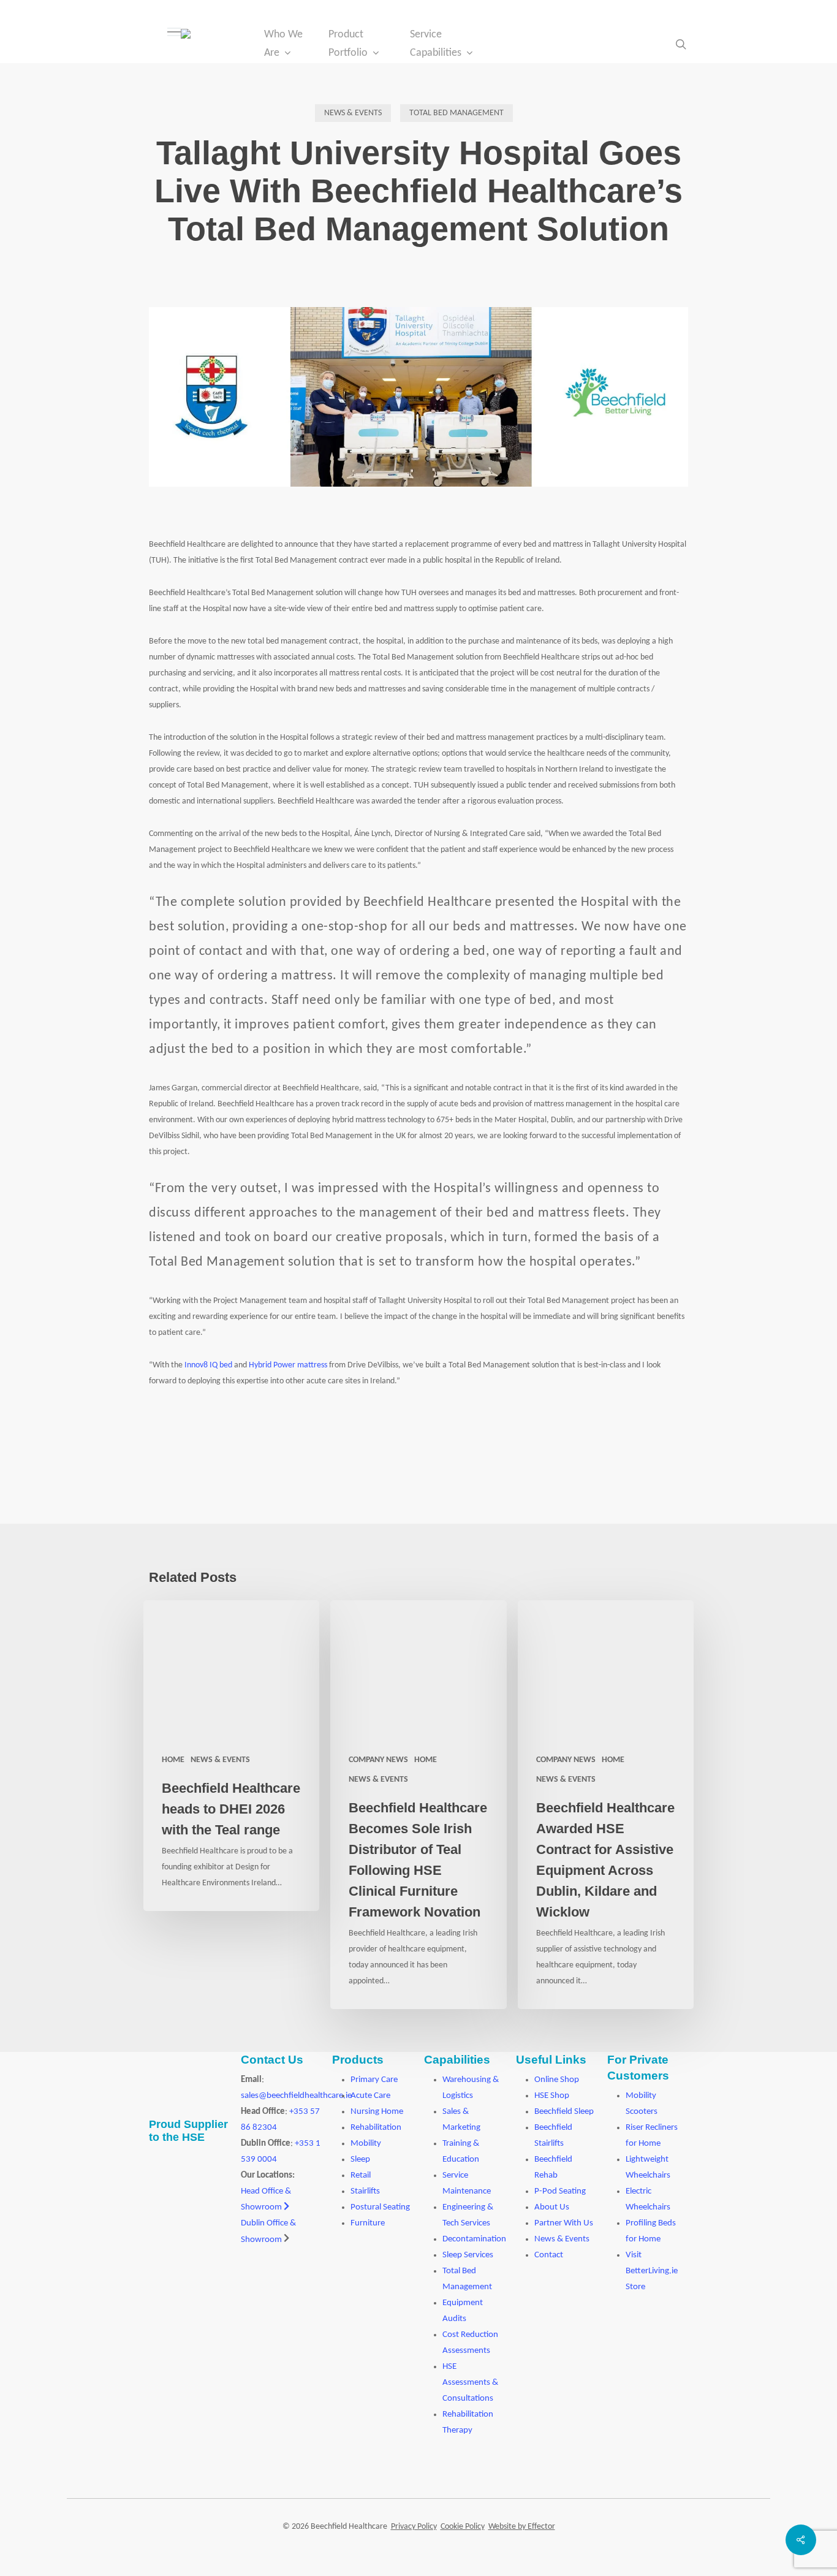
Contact (549, 2255)
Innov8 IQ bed (208, 1365)
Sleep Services (468, 2255)
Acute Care (370, 2096)
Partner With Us (564, 2223)
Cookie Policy (463, 2527)
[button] (174, 32)
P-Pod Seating (560, 2191)
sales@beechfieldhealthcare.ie (296, 2096)
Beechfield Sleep (564, 2112)
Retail (361, 2175)
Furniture (368, 2223)
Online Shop (557, 2080)
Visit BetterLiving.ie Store (652, 2271)
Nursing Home (377, 2112)
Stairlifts (365, 2191)
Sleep (360, 2160)
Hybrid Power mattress (288, 1365)
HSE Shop (552, 2096)
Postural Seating (380, 2207)
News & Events (353, 113)
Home (173, 1760)
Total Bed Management (456, 113)
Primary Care (374, 2080)
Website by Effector (522, 2527)
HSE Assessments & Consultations (470, 2383)
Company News (378, 1760)
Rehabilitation (376, 2128)
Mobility (366, 2144)
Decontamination (474, 2239)
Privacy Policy (414, 2527)
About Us (552, 2207)
